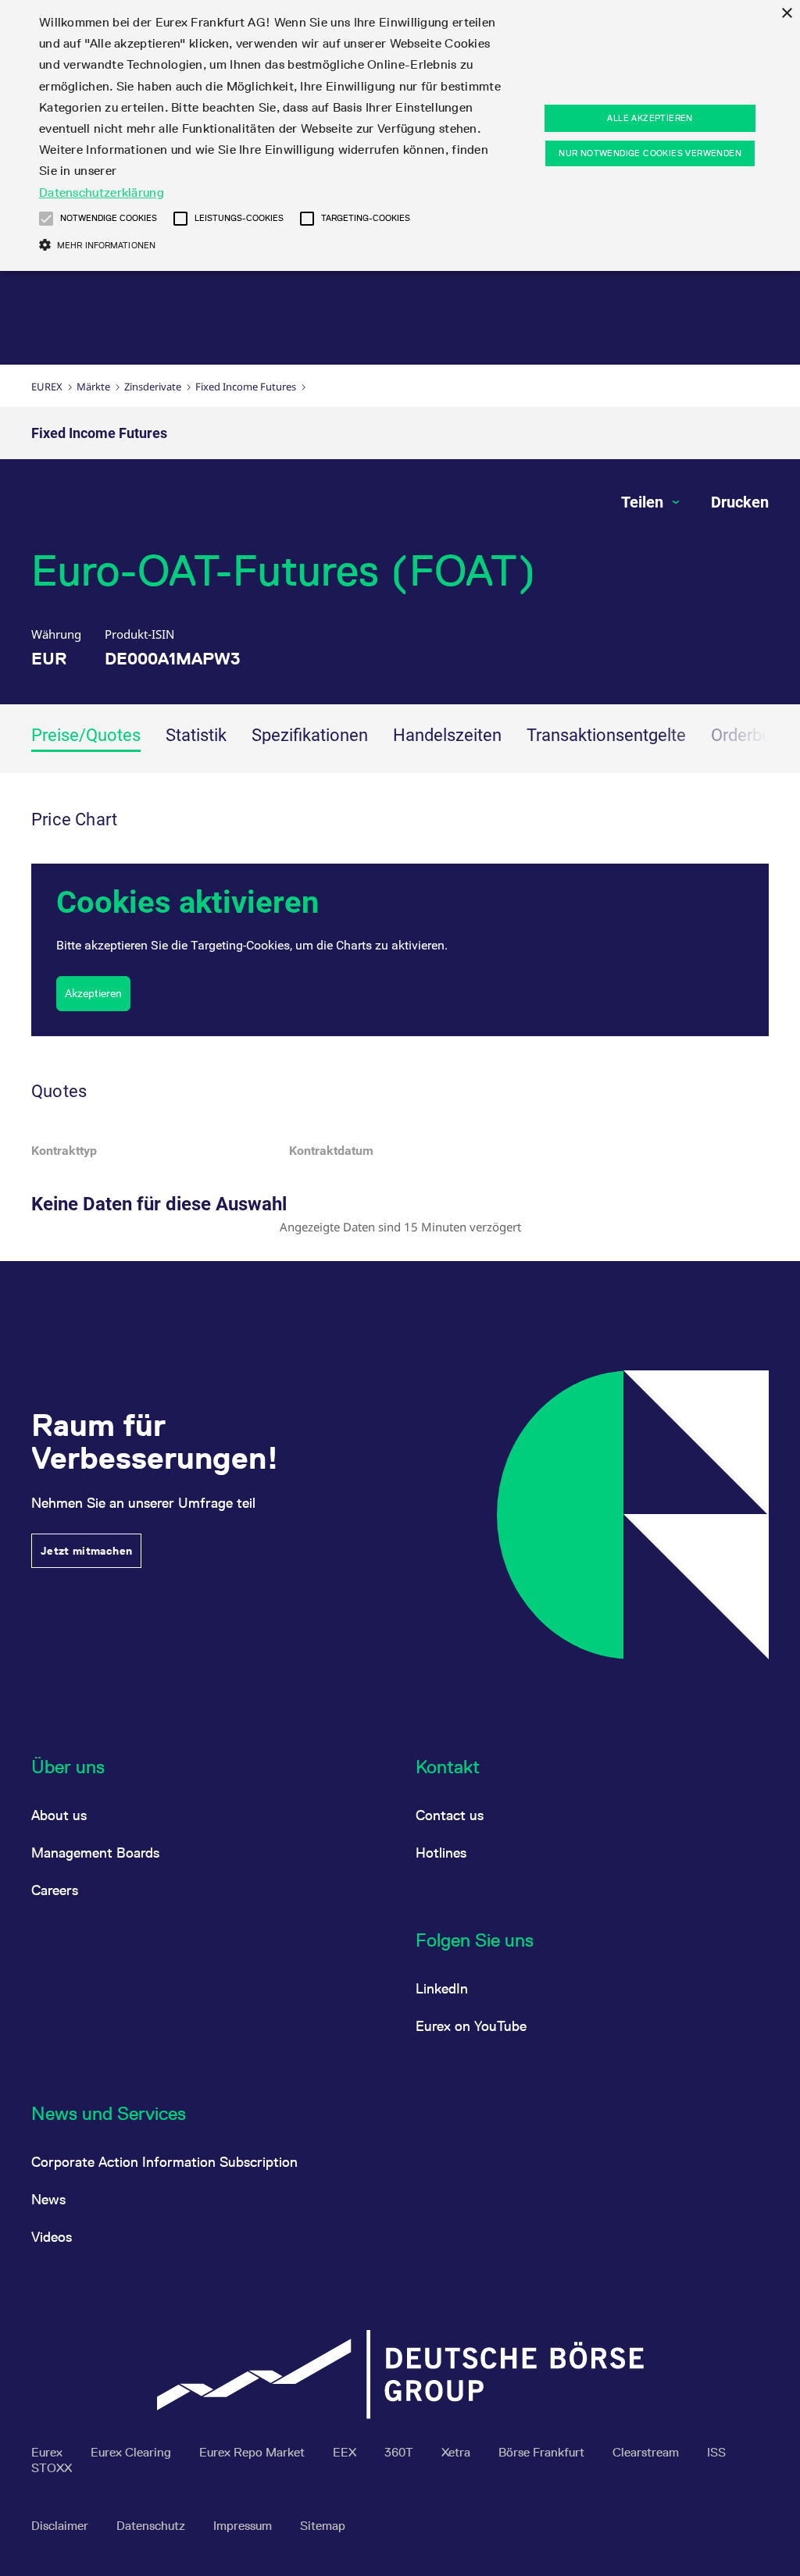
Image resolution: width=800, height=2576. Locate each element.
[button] (46, 219)
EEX (346, 2452)
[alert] (400, 135)
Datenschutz (152, 2526)
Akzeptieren (93, 993)
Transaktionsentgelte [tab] (606, 735)
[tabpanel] (400, 1017)
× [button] (786, 14)
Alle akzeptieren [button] (650, 118)
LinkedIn (442, 1988)
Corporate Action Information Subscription (164, 2162)
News (48, 2199)
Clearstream (647, 2452)
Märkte (93, 387)
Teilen (644, 502)
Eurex (47, 387)
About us (59, 1815)
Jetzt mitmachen (86, 1551)
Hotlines (441, 1853)
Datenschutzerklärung (102, 192)
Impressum (244, 2526)
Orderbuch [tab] (750, 735)
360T (400, 2452)
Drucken (740, 502)
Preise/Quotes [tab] (86, 735)
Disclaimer (61, 2526)
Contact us (450, 1815)
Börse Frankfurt (543, 2452)
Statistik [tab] (196, 735)
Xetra (457, 2452)
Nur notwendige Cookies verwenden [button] (650, 153)
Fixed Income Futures (246, 387)
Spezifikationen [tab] (310, 735)
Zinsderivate (153, 387)
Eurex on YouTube (471, 2026)
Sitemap (323, 2526)
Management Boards (95, 1853)
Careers (55, 1890)
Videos (52, 2237)
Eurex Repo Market (254, 2452)
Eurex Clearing (132, 2452)
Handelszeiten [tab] (447, 735)
